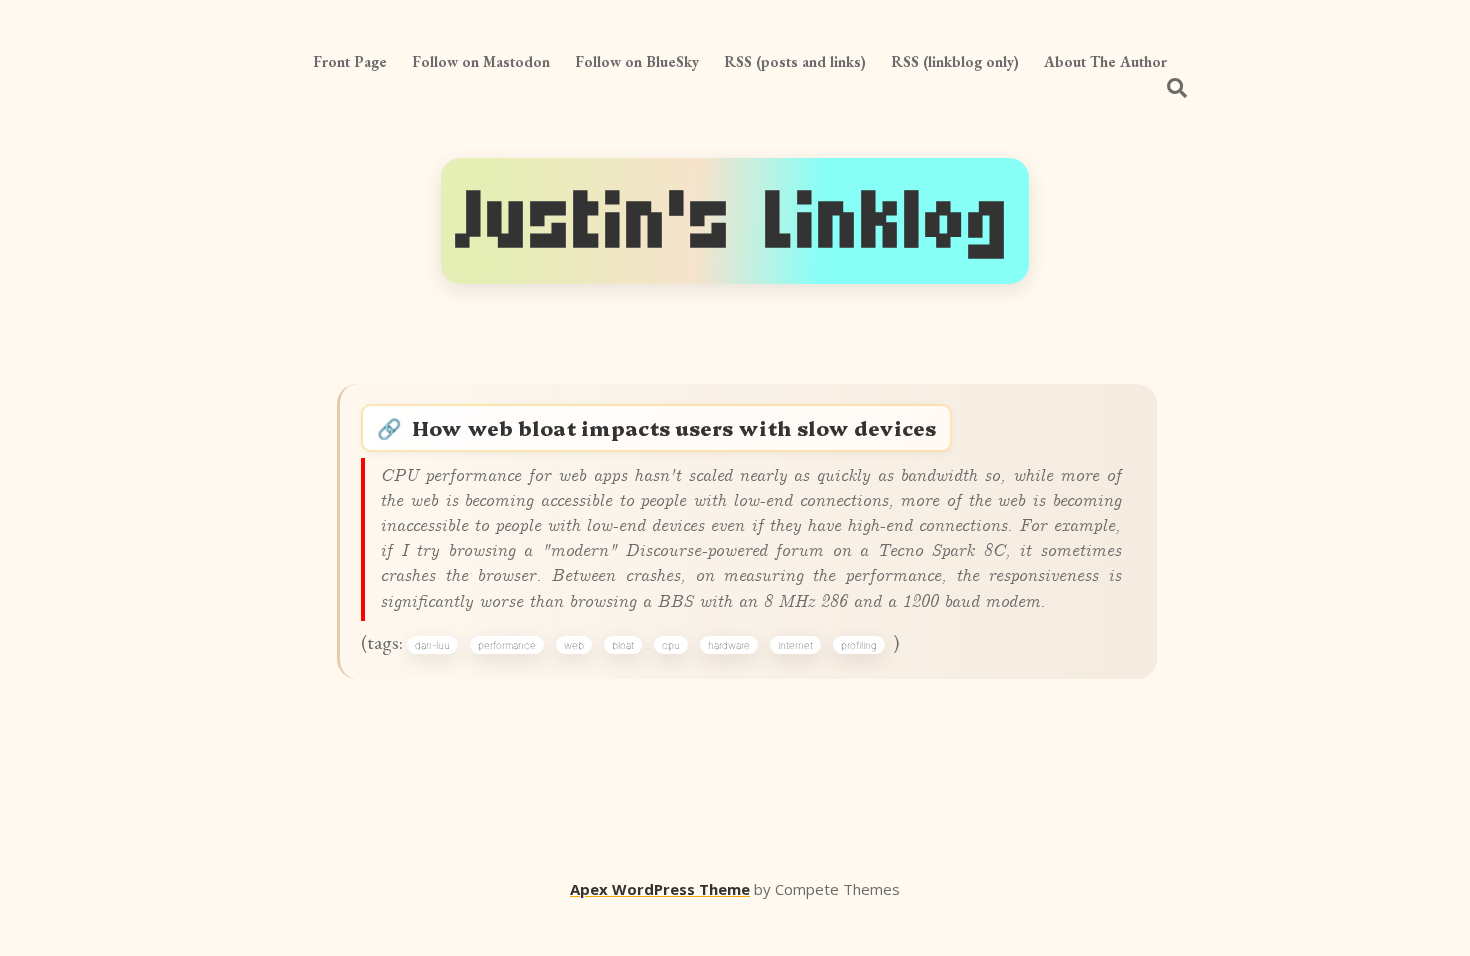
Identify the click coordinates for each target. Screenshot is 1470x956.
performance (507, 645)
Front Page (350, 61)
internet (795, 645)
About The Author (1105, 61)
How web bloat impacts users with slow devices (674, 427)
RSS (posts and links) (795, 61)
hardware (729, 645)
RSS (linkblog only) (955, 61)
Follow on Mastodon (481, 61)
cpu (671, 645)
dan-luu (432, 645)
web (574, 645)
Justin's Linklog (735, 220)
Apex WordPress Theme (660, 889)
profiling (859, 645)
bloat (623, 645)
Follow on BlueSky (637, 61)
